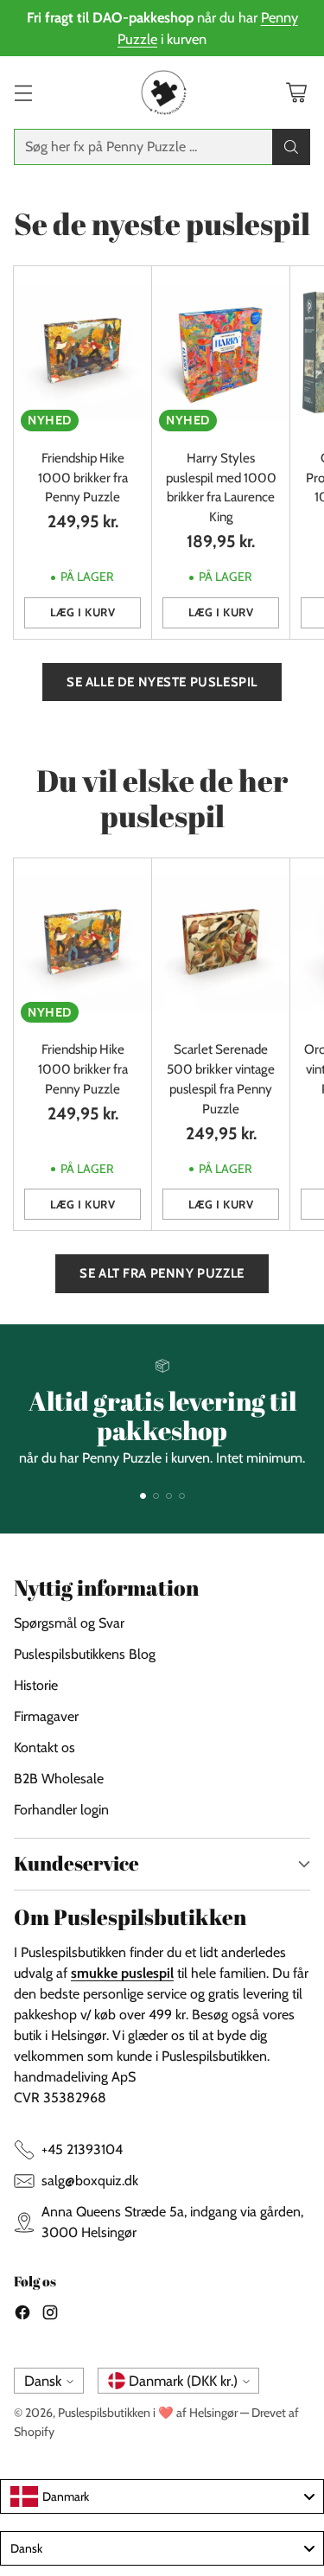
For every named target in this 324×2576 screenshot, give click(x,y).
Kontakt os (44, 1747)
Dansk (43, 2381)
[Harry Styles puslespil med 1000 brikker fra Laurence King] (221, 352)
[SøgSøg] (291, 147)
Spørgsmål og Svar (69, 1623)
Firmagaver (46, 1716)
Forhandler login (61, 1810)
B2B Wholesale (59, 1779)
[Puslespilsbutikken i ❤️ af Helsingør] (162, 92)
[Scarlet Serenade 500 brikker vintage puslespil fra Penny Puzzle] (221, 944)
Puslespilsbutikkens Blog (85, 1654)
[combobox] (162, 2496)
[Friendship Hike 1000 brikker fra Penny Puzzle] (83, 352)
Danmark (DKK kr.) (183, 2381)
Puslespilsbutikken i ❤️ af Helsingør (148, 2413)
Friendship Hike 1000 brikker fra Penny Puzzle (83, 478)
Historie (36, 1685)
